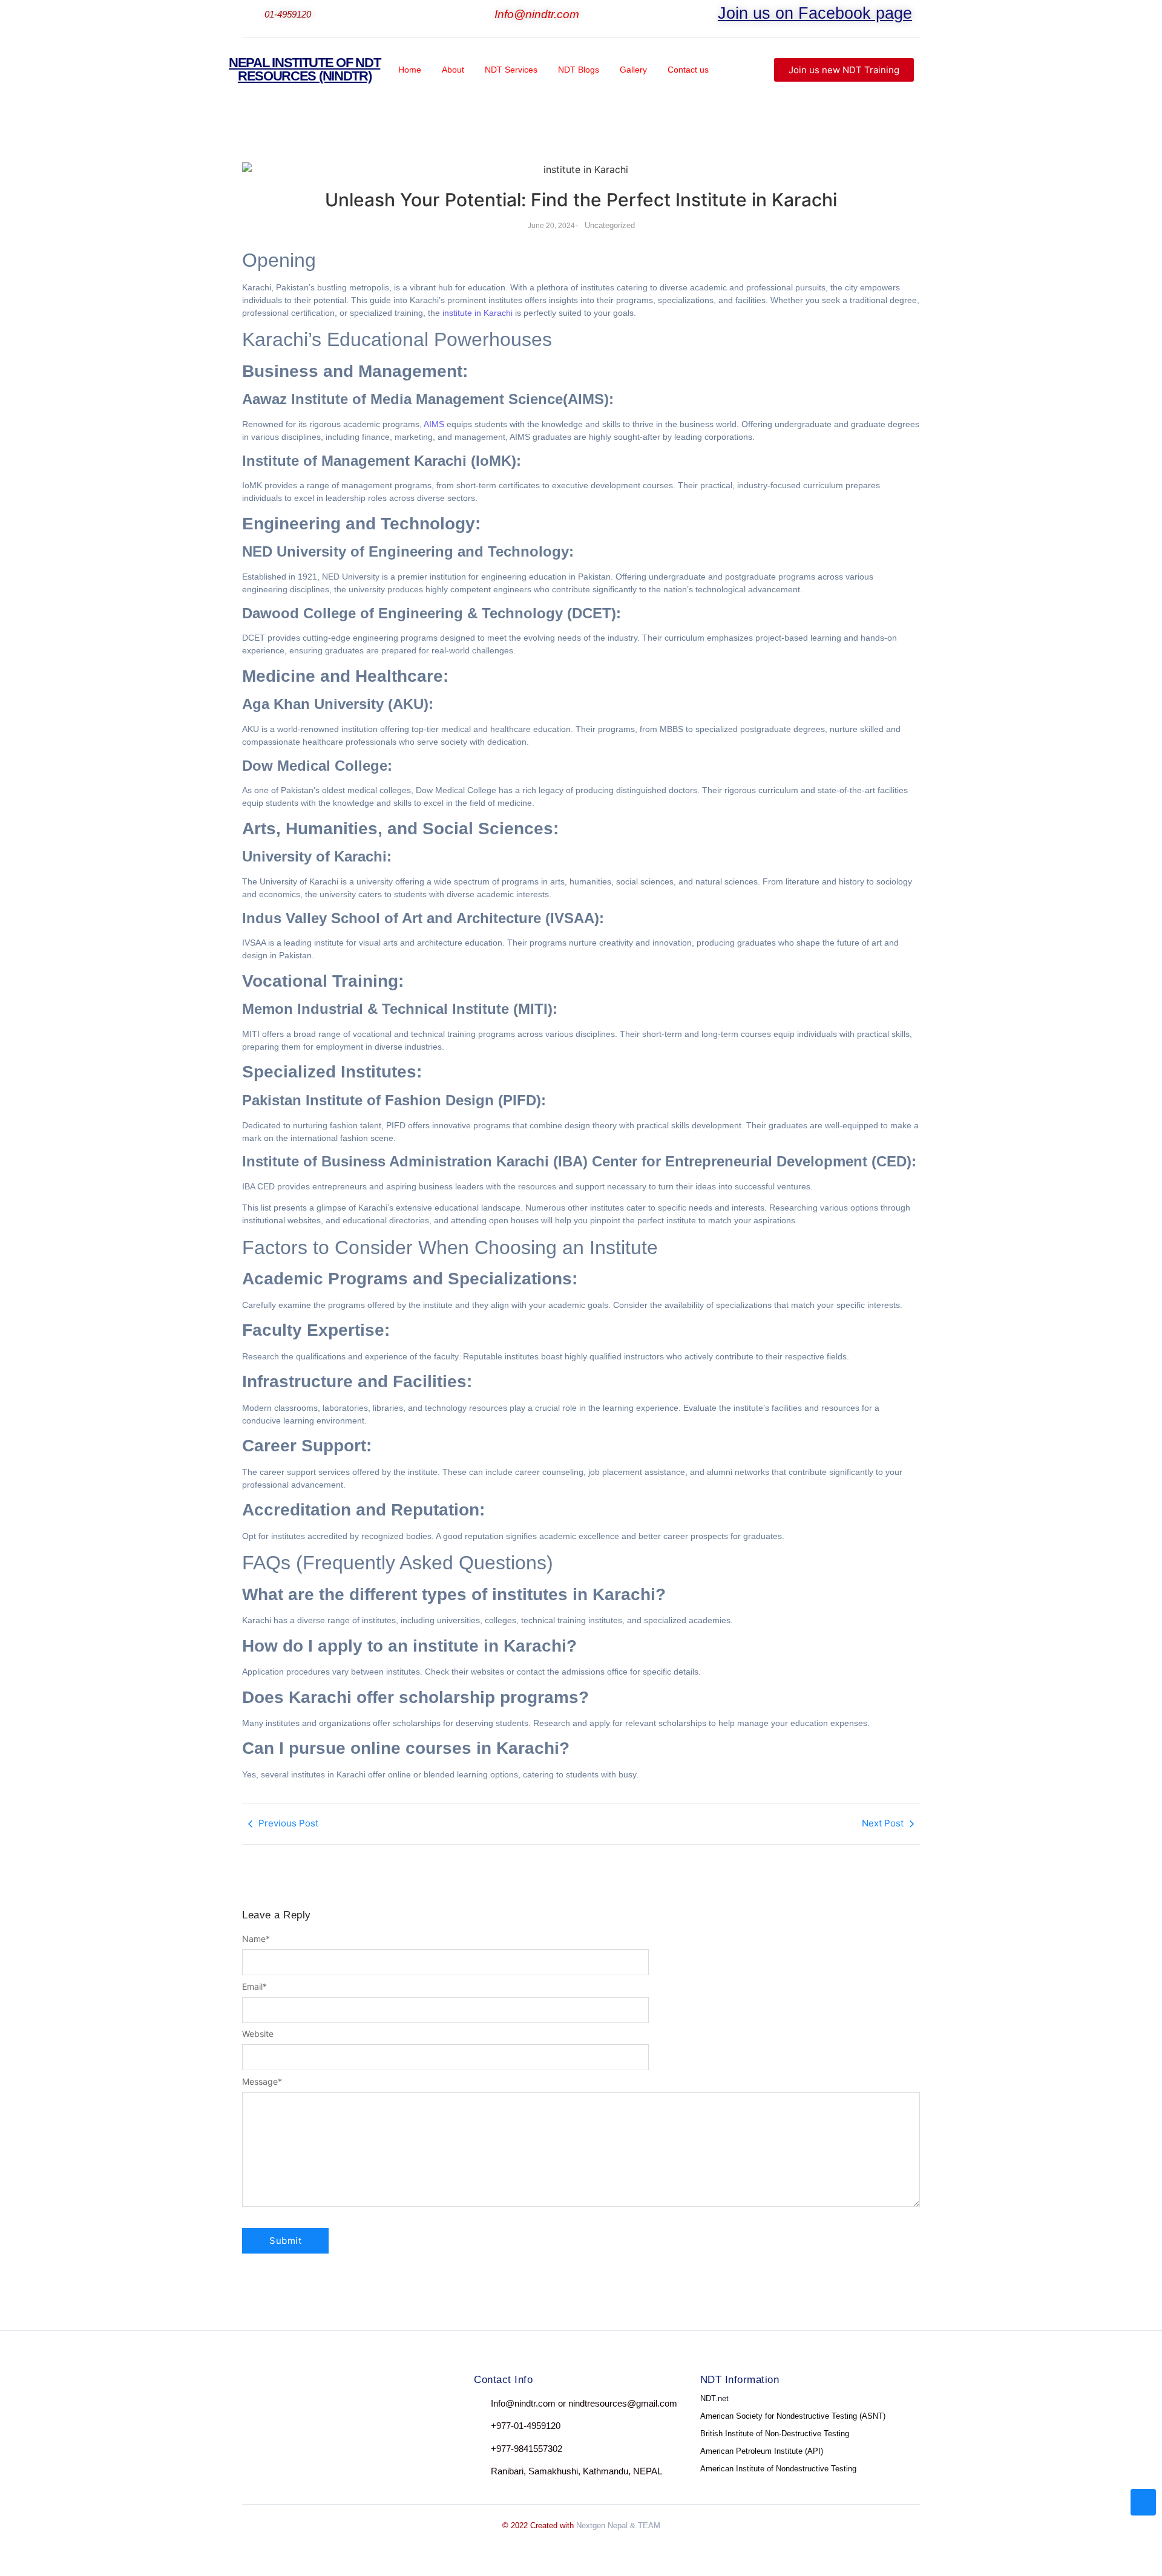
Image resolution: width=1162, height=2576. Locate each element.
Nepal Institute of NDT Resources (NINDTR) (304, 69)
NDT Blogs (579, 70)
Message (262, 2082)
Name (256, 1939)
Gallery (633, 70)
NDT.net (714, 2398)
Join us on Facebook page (815, 13)
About (453, 70)
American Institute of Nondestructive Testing (778, 2469)
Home (410, 70)
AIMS (434, 424)
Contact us (688, 70)
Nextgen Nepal (602, 2525)
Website (258, 2034)
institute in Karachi (478, 313)
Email (254, 1987)
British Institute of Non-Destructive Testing (775, 2434)
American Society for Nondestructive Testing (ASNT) (793, 2416)
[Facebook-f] (253, 2406)
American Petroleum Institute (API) (762, 2451)
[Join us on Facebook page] (710, 16)
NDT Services (511, 70)
